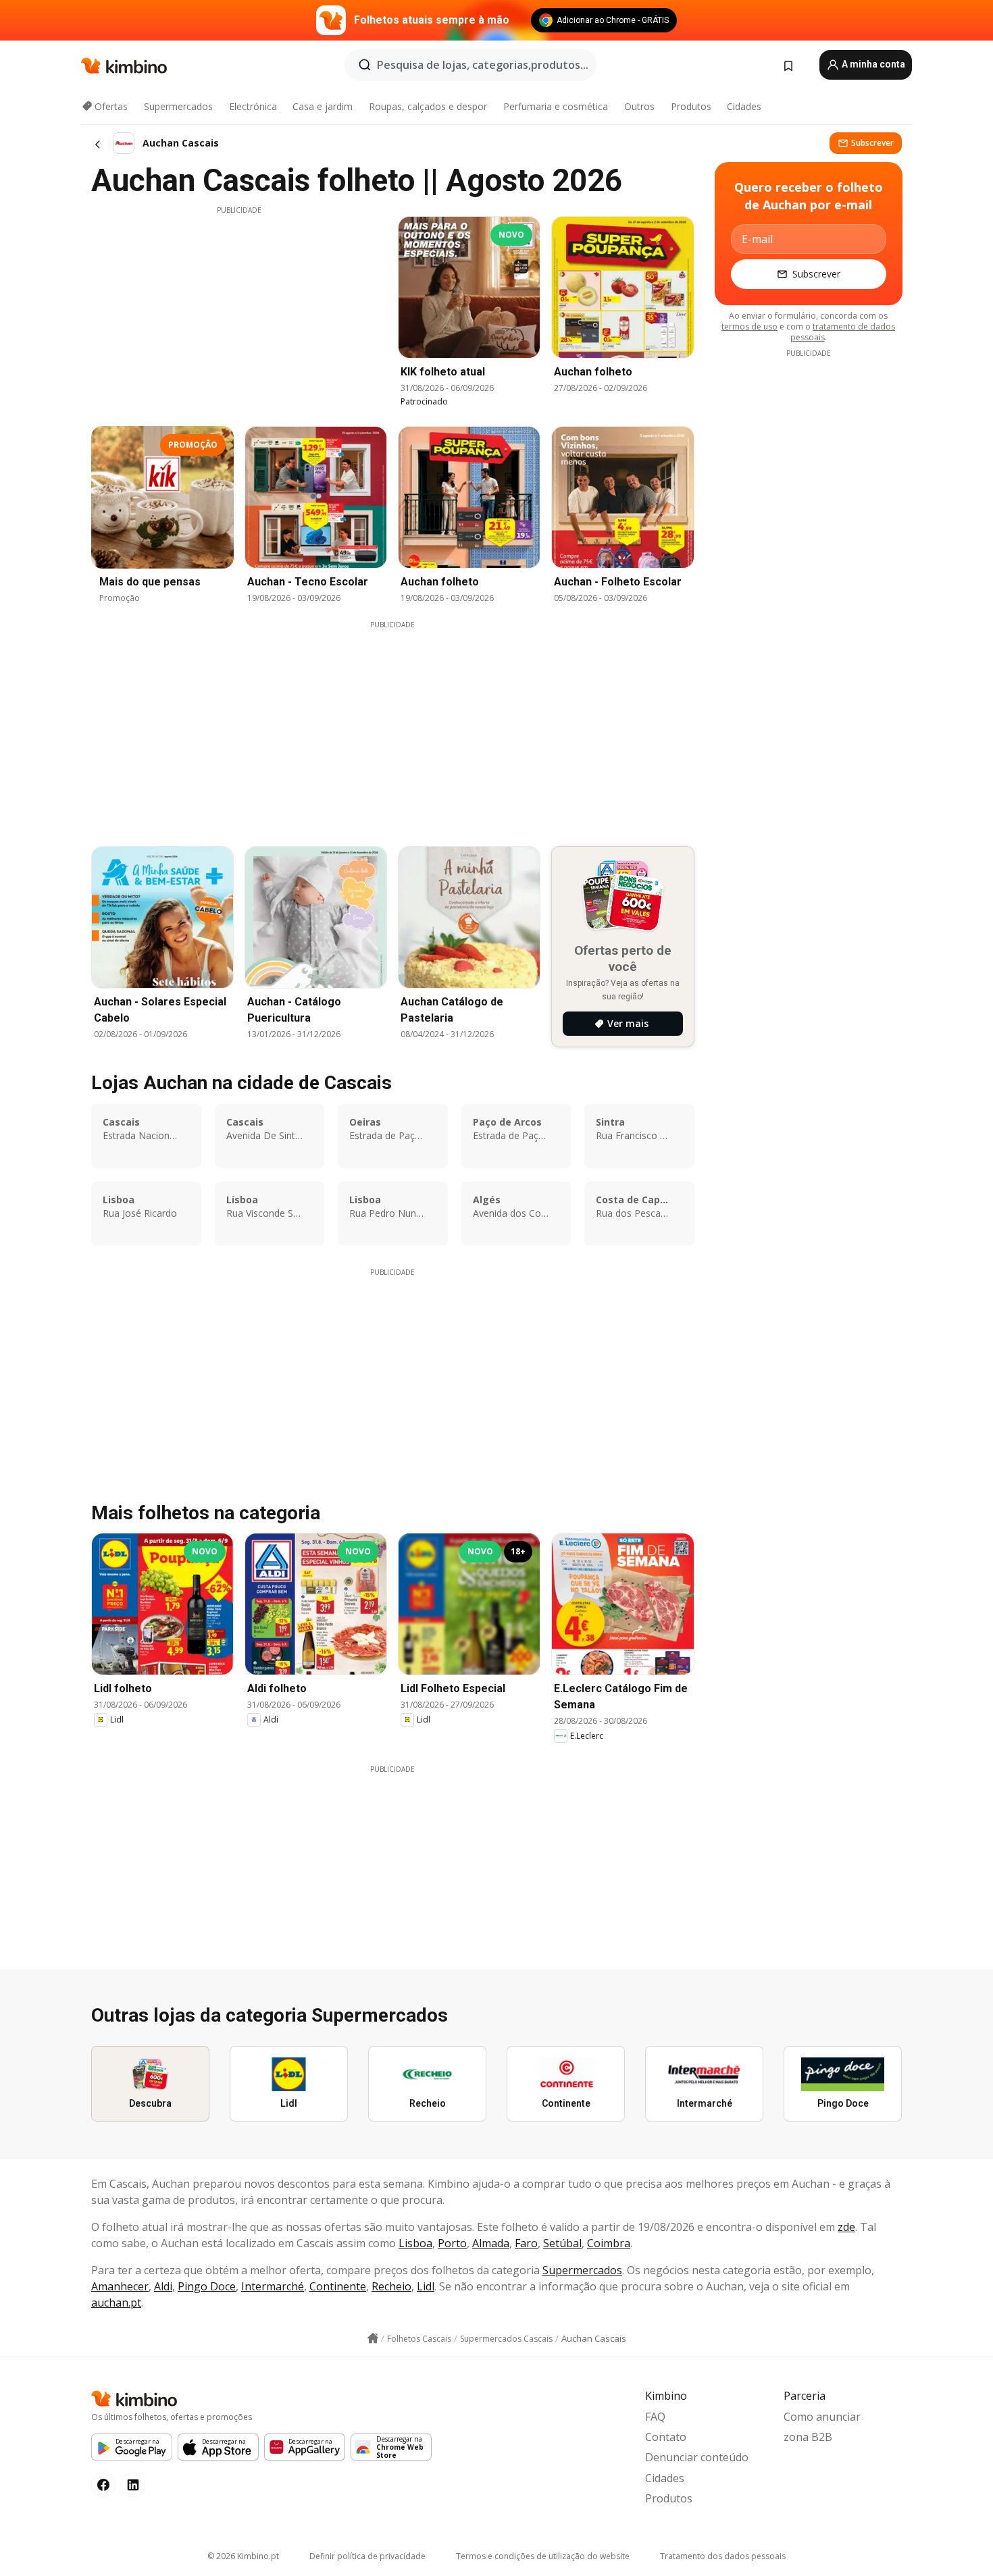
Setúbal (562, 2243)
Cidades (744, 106)
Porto (452, 2243)
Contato (666, 2437)
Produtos (691, 106)
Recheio (391, 2286)
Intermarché (273, 2286)
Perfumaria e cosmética (556, 106)
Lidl (426, 2286)
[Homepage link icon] (373, 2338)
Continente (338, 2286)
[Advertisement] (239, 310)
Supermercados (178, 106)
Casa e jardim (323, 106)
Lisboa (415, 2243)
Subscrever (872, 143)
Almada (491, 2243)
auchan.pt (116, 2303)
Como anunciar (822, 2417)
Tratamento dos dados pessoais (723, 2556)
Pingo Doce (207, 2286)
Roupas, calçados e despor (428, 106)
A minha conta (872, 64)
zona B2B (808, 2437)
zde (846, 2227)
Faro (526, 2243)
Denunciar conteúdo (697, 2457)
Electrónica (253, 106)
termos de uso (749, 326)
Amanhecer (120, 2286)
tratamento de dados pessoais (843, 332)
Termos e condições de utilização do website (543, 2556)
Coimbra (609, 2243)
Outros (639, 106)
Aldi (163, 2286)
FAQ (655, 2417)
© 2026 (243, 2556)
